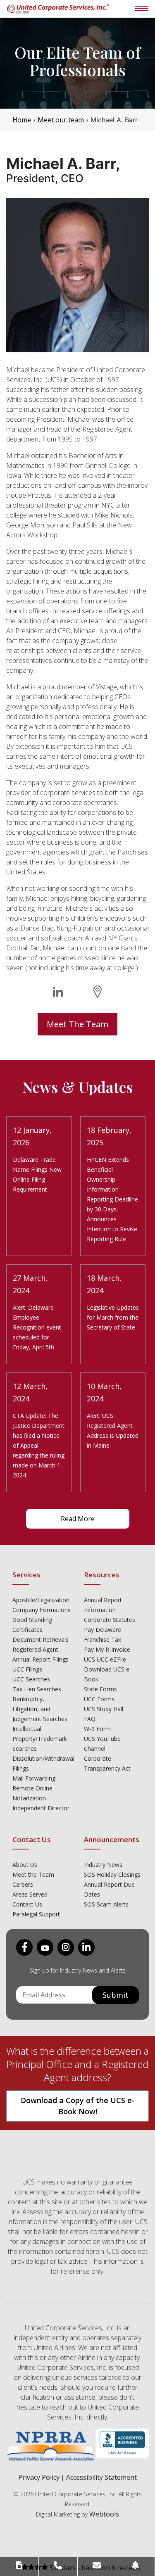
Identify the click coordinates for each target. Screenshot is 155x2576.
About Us (25, 1865)
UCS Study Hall (104, 1709)
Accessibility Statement (101, 2477)
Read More (78, 1519)
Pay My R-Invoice (107, 1649)
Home (22, 120)
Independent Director (41, 1808)
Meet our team (61, 120)
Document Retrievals (41, 1639)
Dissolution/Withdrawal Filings (42, 1763)
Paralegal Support (36, 1914)
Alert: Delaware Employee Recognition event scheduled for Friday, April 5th (37, 1327)
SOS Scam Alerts (106, 1904)
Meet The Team (77, 1024)
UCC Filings (27, 1669)
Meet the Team (33, 1874)
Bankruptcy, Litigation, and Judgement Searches (40, 1709)
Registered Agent (35, 1649)
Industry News (103, 1865)
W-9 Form (97, 1729)
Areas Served (30, 1894)
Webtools (104, 2514)
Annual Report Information (103, 1605)
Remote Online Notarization (32, 1793)
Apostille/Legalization (41, 1600)
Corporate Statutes (110, 1620)
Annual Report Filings (41, 1659)
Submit (116, 1995)
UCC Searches (31, 1679)
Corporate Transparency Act (107, 1763)
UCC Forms (99, 1699)
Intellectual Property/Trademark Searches (40, 1739)
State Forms (100, 1689)
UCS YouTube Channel (102, 1744)
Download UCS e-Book (108, 1674)
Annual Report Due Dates (109, 1889)
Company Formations (42, 1610)
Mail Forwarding (34, 1778)
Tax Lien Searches (37, 1689)
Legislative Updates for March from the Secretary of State (113, 1317)
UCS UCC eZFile (105, 1659)
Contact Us (27, 1904)
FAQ (90, 1719)
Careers (23, 1884)
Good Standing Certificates (32, 1625)
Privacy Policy (39, 2477)
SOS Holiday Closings (112, 1874)
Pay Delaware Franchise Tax (103, 1635)
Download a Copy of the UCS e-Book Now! (78, 2106)
